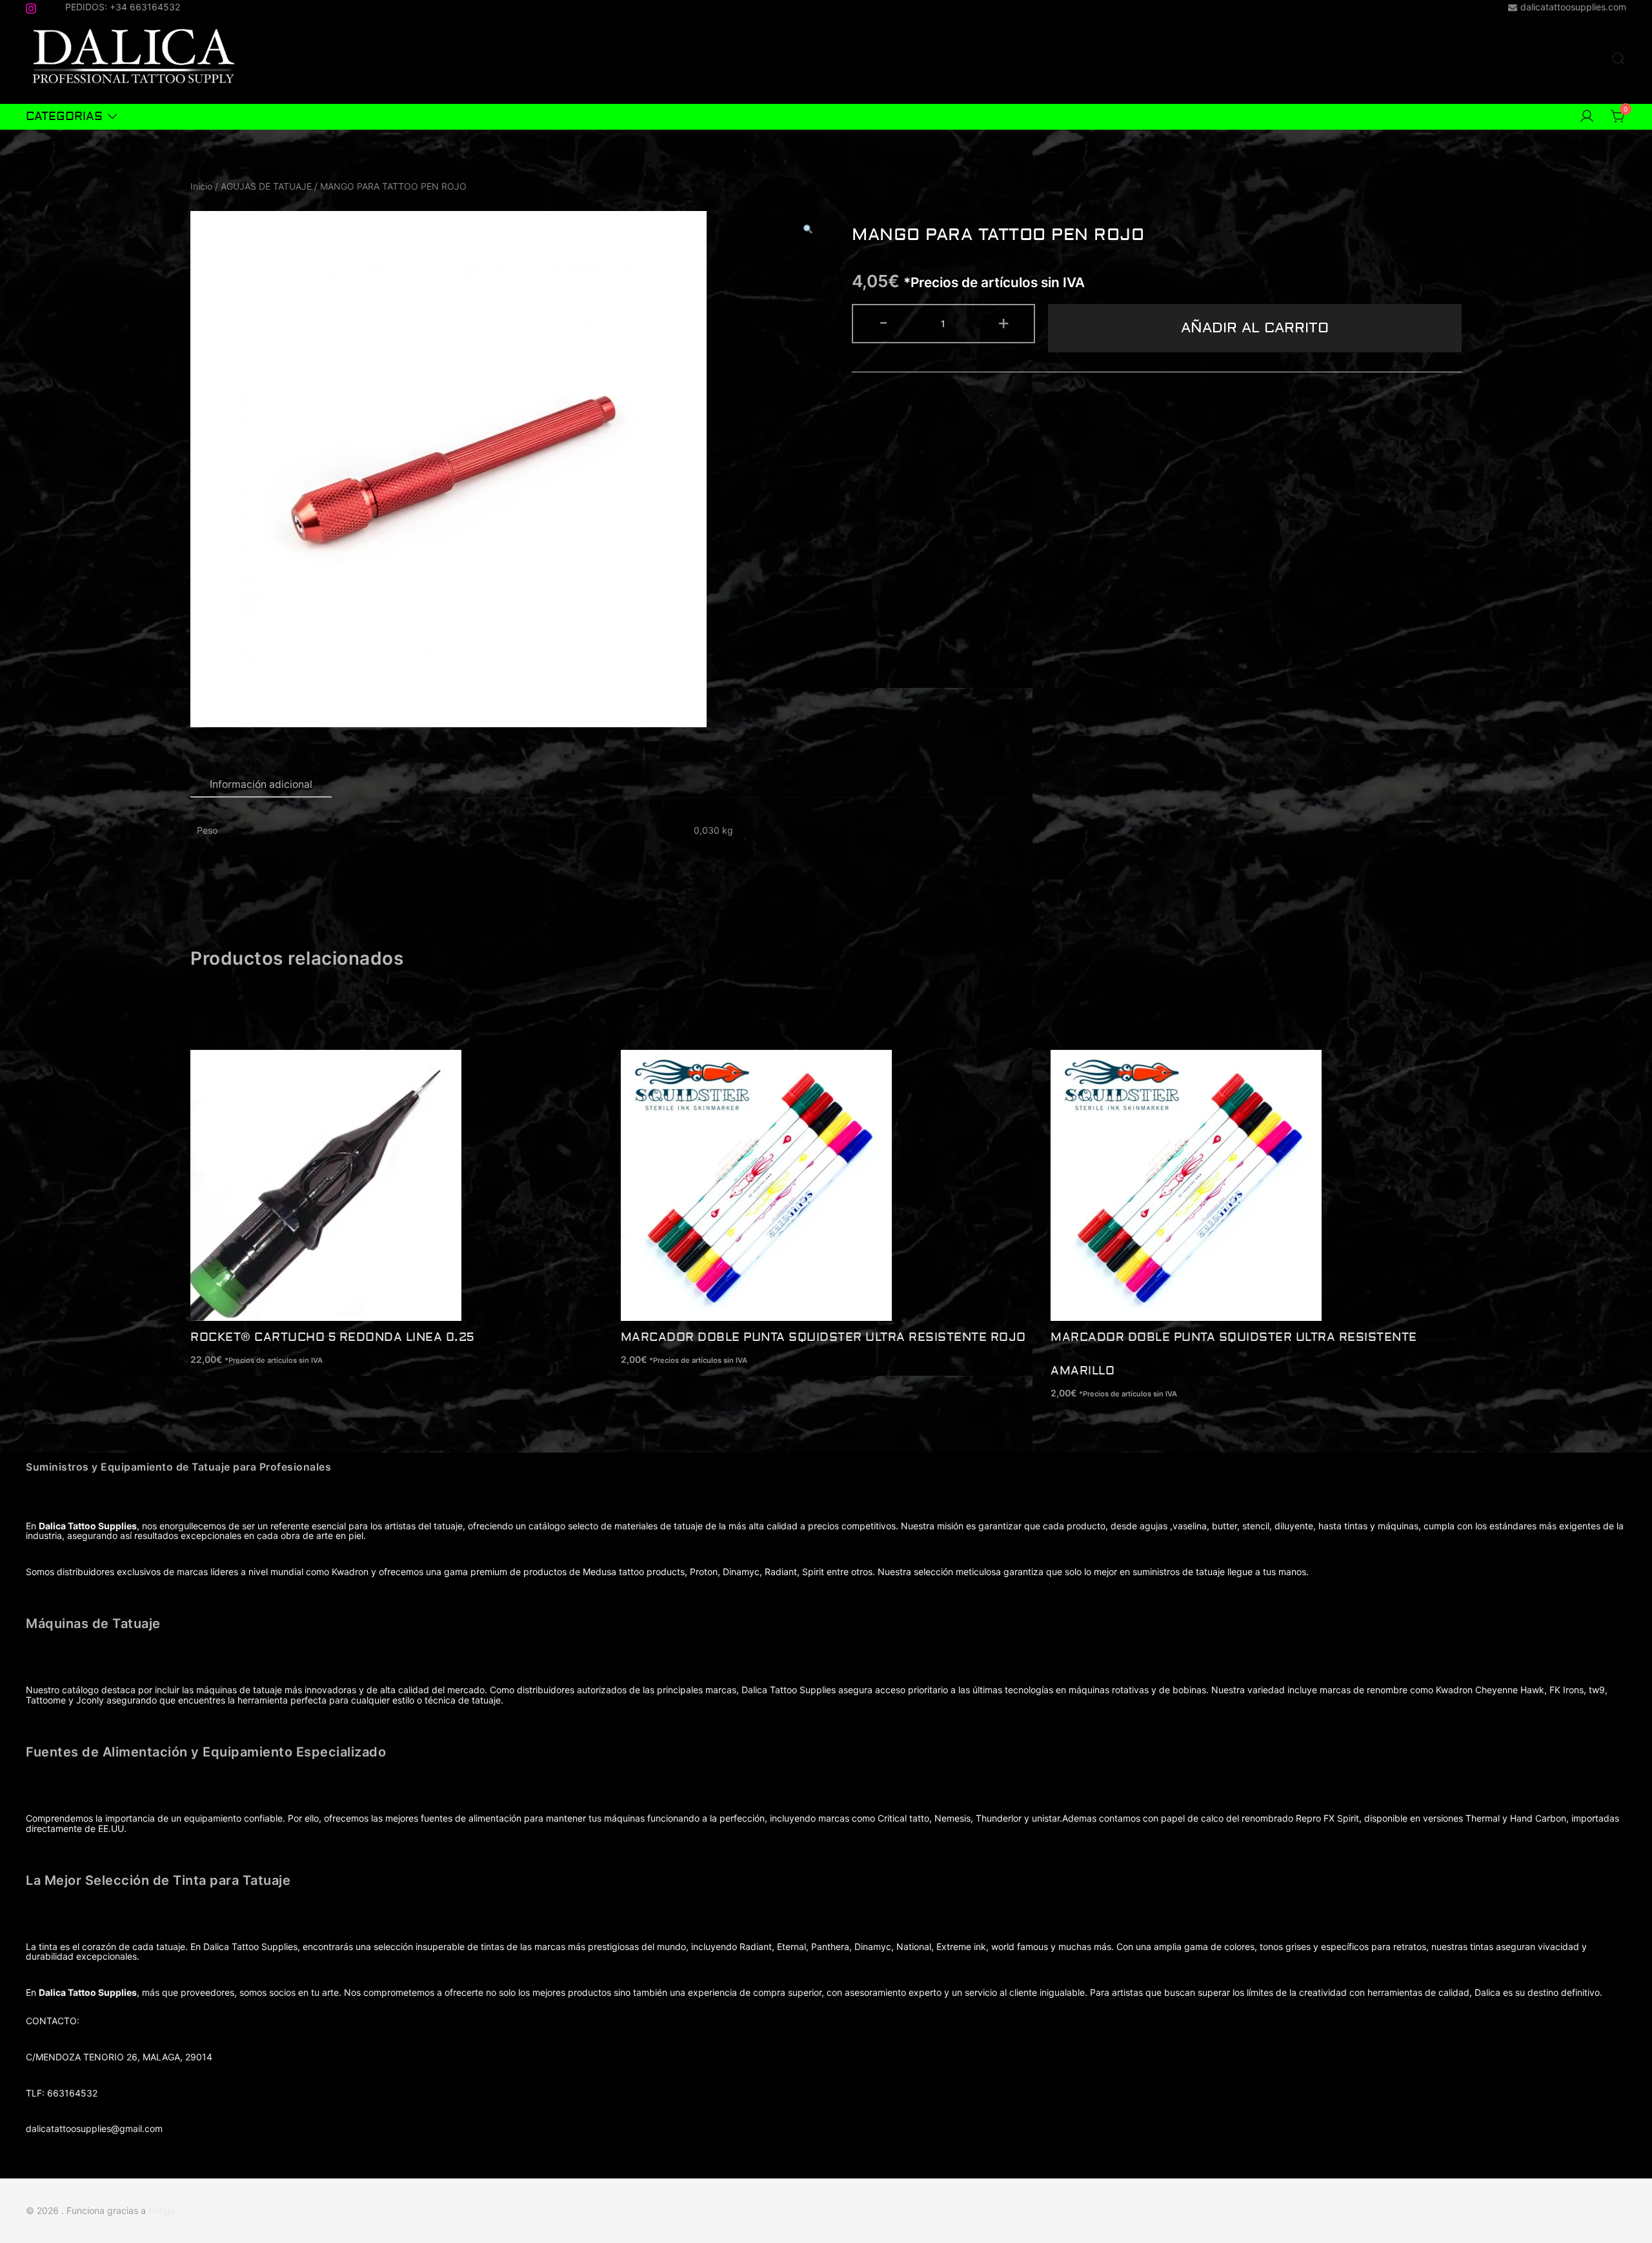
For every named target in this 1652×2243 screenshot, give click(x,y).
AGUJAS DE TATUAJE (266, 186)
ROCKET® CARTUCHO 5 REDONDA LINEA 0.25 (332, 1337)
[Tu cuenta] (1587, 117)
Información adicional (261, 784)
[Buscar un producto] (1618, 59)
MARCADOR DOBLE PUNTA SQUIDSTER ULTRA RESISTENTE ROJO (823, 1337)
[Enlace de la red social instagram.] (31, 6)
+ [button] (1003, 322)
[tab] (261, 785)
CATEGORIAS (64, 116)
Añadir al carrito (1255, 328)
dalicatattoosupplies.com (1573, 7)
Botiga (162, 2210)
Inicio (201, 186)
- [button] (883, 322)
